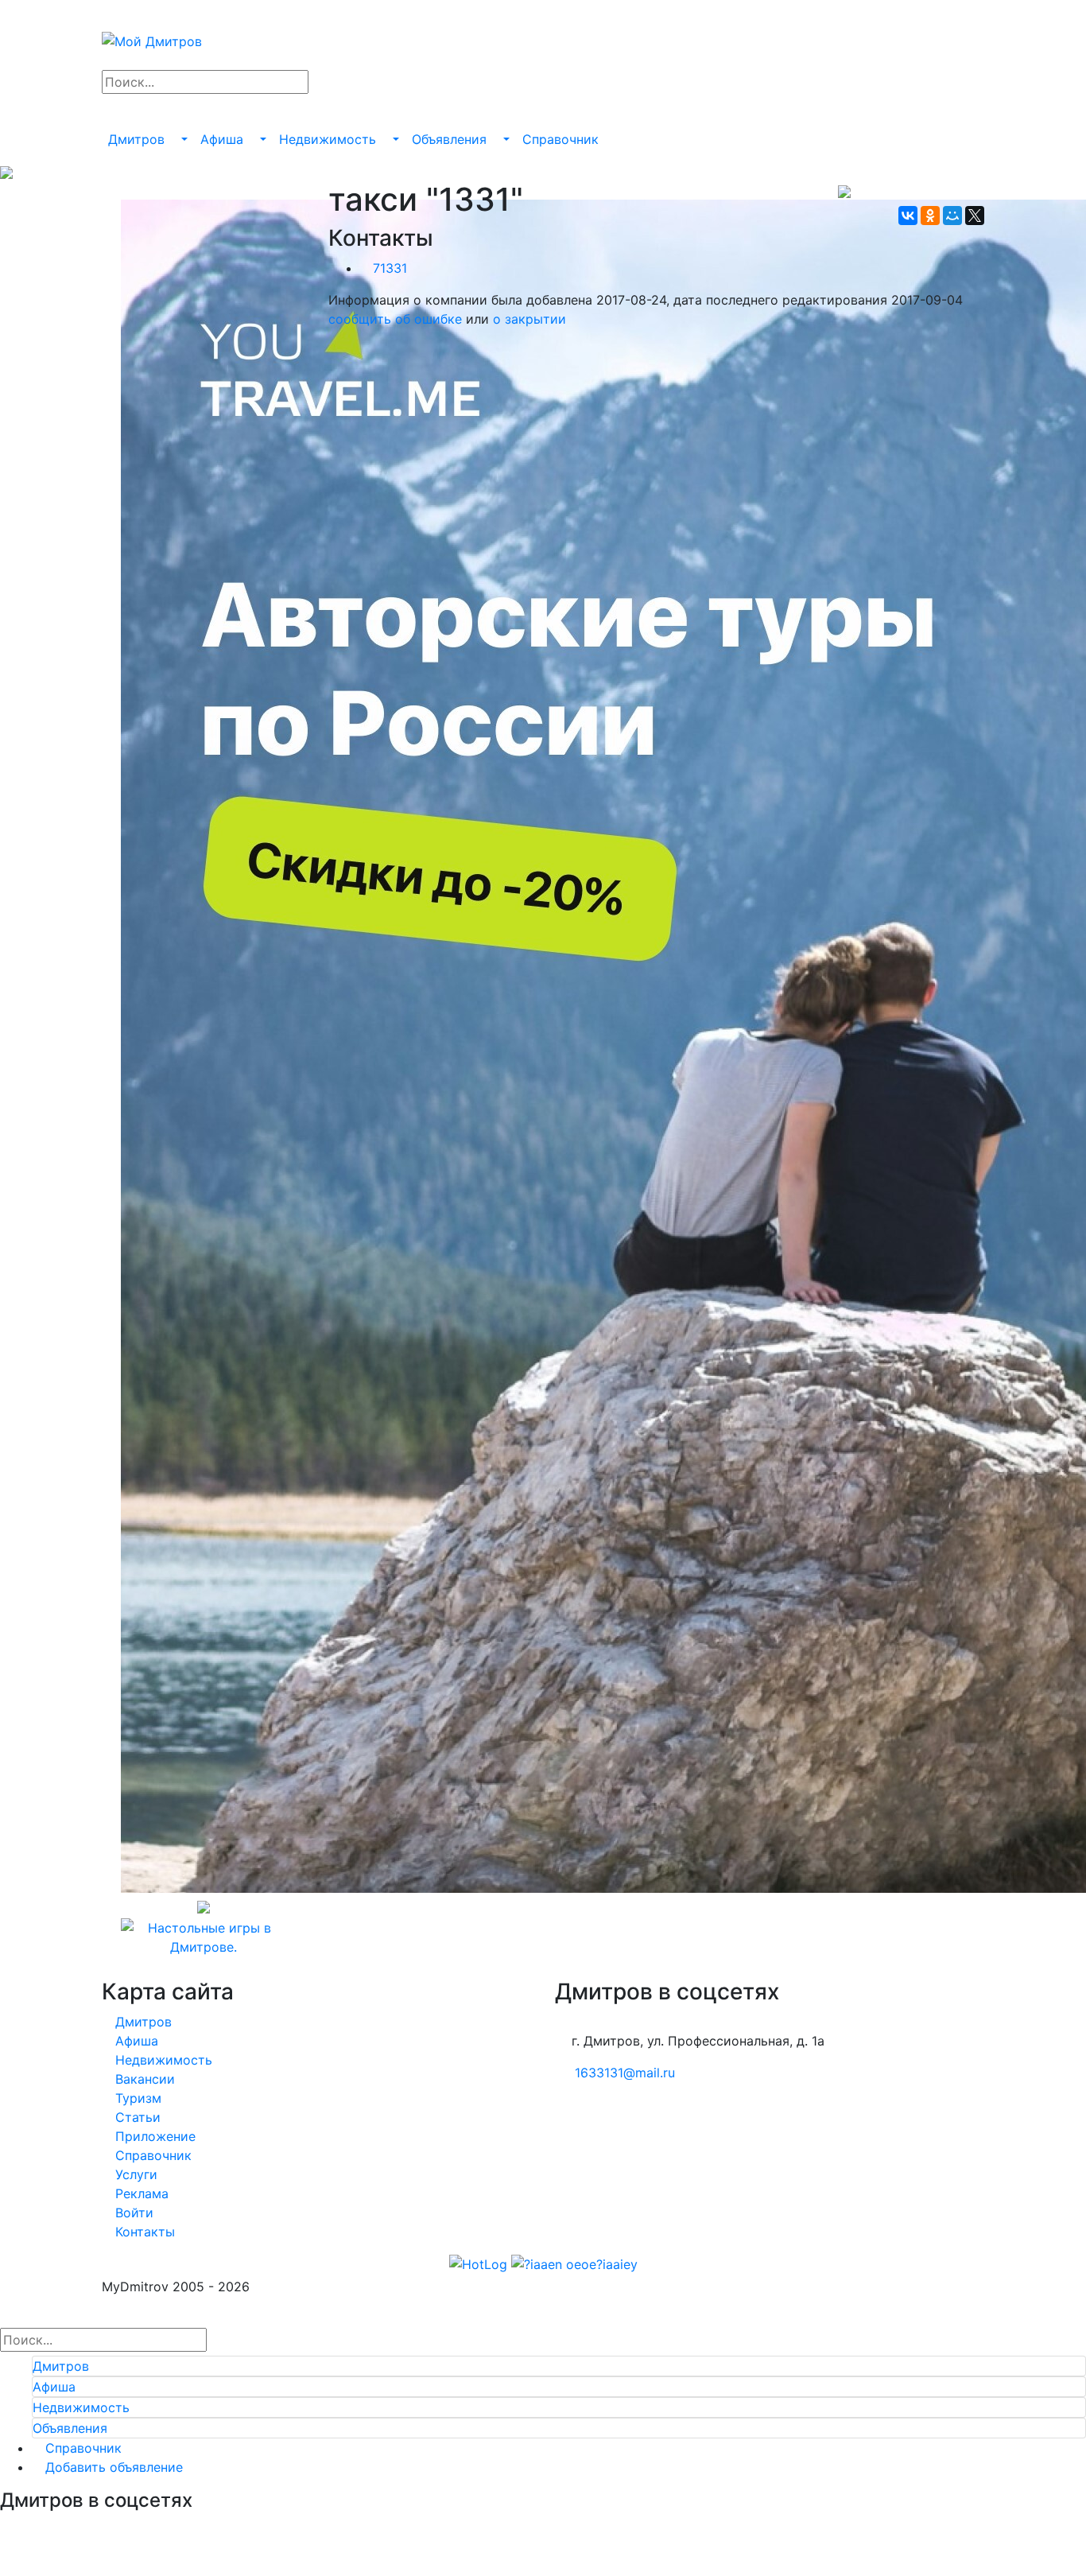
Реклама (140, 2193)
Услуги (134, 2174)
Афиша (135, 2041)
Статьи (136, 2117)
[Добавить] (107, 107)
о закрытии (529, 319)
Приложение (153, 2136)
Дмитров (142, 2022)
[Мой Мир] (952, 216)
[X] (975, 216)
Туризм (136, 2098)
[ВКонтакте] (908, 216)
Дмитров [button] (138, 139)
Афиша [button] (224, 139)
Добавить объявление (112, 2467)
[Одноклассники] (930, 216)
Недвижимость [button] (330, 139)
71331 (390, 268)
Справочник (560, 139)
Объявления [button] (451, 139)
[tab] (559, 2366)
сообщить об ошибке (395, 319)
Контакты (143, 2232)
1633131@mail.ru (625, 2073)
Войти (132, 2213)
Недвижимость (162, 2060)
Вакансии (143, 2079)
